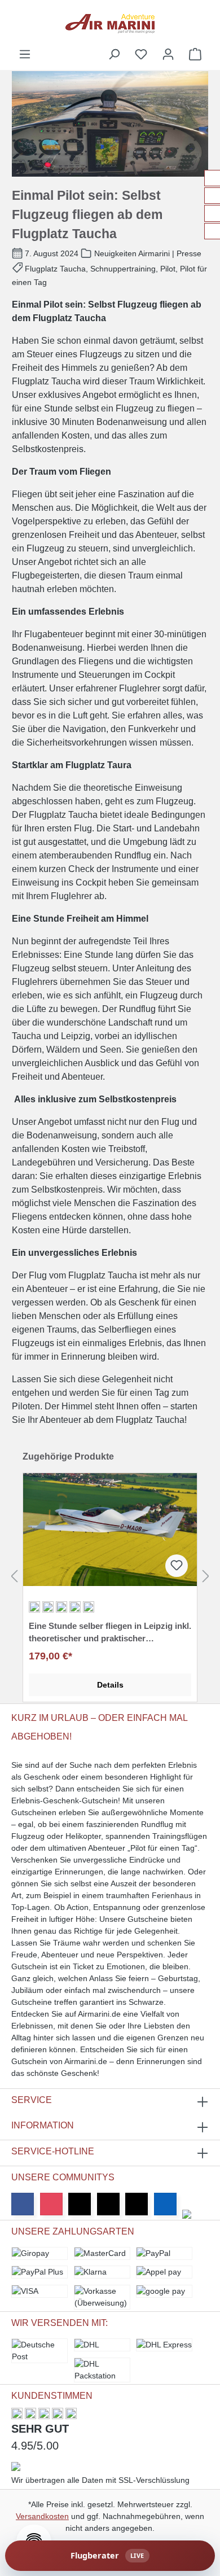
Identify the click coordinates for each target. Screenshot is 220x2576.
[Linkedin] (165, 2204)
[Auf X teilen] (212, 196)
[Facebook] (23, 2204)
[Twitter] (80, 2204)
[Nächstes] (206, 1576)
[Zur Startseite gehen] (110, 24)
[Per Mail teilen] (212, 231)
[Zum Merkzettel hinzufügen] (177, 1566)
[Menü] (25, 54)
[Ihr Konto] (168, 54)
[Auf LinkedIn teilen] (212, 213)
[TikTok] (137, 2204)
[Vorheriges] (14, 1576)
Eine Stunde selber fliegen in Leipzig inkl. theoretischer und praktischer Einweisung (110, 1633)
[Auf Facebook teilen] (212, 178)
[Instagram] (51, 2204)
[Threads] (108, 2204)
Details (110, 1685)
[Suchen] (114, 54)
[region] (110, 1576)
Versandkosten (42, 2516)
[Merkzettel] (141, 54)
